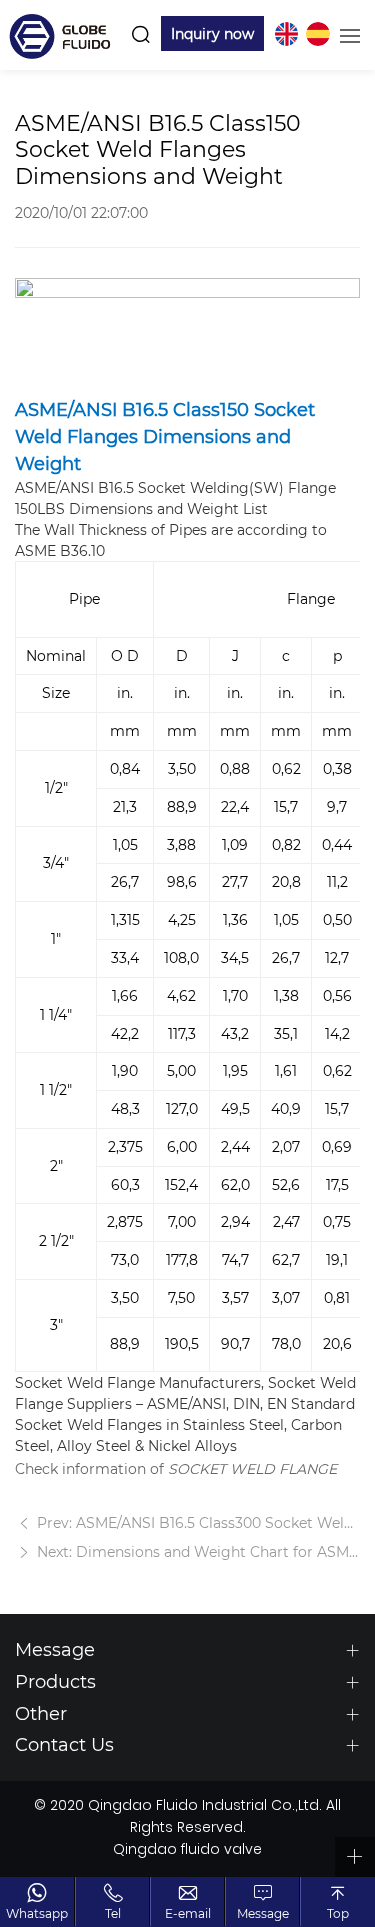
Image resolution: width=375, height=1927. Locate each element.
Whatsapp (37, 1913)
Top (338, 1913)
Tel (113, 1913)
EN (286, 34)
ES (318, 34)
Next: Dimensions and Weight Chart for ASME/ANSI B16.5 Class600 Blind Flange (196, 1551)
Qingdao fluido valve (187, 1851)
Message (263, 1913)
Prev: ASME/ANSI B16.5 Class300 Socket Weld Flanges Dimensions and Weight (196, 1522)
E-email (188, 1913)
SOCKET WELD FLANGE (252, 1468)
